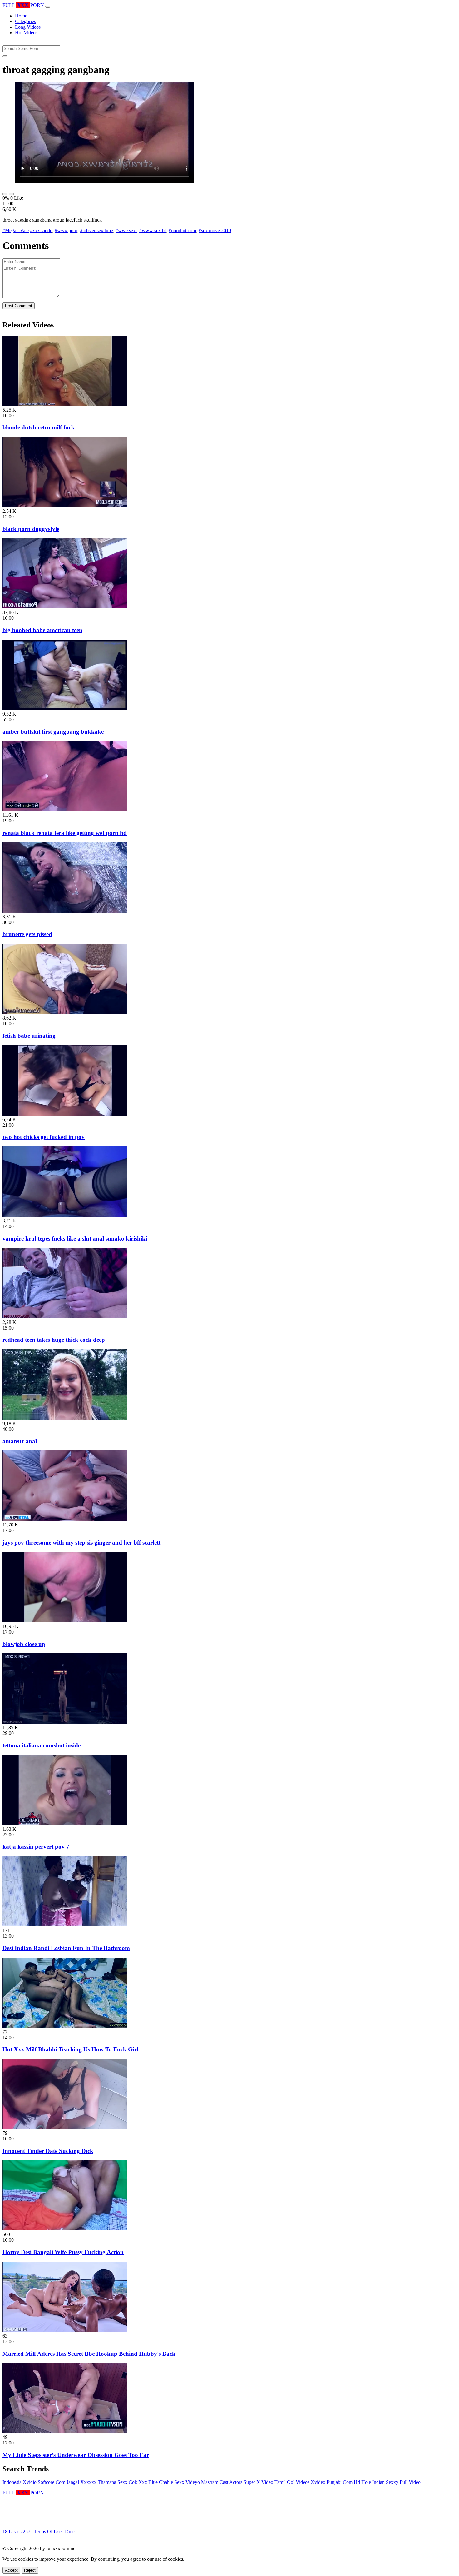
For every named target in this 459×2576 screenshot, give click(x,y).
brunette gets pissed (27, 934)
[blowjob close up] (65, 1621)
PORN (23, 5)
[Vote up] (5, 194)
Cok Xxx (138, 2482)
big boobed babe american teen (42, 630)
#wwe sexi (126, 230)
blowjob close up (24, 1644)
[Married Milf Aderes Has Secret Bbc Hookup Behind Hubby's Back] (65, 2330)
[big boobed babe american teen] (65, 607)
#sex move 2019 (215, 230)
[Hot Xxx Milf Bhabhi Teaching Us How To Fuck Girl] (65, 2026)
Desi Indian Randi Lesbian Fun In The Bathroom (66, 1948)
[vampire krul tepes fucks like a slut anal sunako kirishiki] (65, 1215)
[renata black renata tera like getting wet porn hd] (65, 809)
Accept (11, 2570)
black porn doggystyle (31, 529)
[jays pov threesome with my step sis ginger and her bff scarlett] (65, 1519)
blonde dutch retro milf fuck (39, 427)
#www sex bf (153, 230)
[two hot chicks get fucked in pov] (65, 1114)
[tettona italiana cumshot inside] (65, 1722)
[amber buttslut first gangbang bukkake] (65, 708)
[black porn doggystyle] (65, 505)
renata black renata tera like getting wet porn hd (65, 833)
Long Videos (28, 27)
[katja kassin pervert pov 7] (65, 1823)
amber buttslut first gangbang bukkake (53, 732)
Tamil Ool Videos (292, 2482)
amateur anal (20, 1441)
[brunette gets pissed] (65, 911)
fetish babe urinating (29, 1036)
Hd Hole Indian (369, 2482)
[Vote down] (11, 194)
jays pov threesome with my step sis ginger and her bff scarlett (81, 1543)
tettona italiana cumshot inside (42, 1745)
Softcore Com (52, 2482)
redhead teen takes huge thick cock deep (54, 1340)
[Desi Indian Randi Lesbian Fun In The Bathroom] (65, 1925)
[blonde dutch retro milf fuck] (65, 404)
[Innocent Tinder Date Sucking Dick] (65, 2127)
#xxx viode (41, 230)
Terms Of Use (48, 2531)
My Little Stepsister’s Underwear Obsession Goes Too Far (76, 2455)
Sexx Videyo (187, 2482)
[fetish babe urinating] (65, 1012)
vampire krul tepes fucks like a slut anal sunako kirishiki (75, 1238)
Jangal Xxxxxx (81, 2482)
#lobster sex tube (96, 230)
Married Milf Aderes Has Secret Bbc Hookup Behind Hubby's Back (89, 2354)
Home (21, 16)
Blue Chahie (161, 2482)
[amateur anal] (65, 1418)
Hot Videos (26, 33)
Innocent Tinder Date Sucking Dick (48, 2151)
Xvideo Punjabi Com (332, 2482)
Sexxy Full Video (403, 2482)
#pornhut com (182, 230)
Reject (30, 2570)
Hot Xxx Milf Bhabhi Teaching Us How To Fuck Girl (70, 2049)
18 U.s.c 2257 (16, 2531)
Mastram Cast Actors (222, 2482)
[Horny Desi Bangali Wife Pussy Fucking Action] (65, 2229)
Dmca (71, 2531)
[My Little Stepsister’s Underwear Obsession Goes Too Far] (65, 2431)
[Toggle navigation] (48, 7)
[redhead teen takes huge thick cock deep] (65, 1317)
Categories (25, 21)
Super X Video (258, 2482)
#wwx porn (66, 230)
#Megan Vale (16, 230)
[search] (5, 56)
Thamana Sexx (113, 2482)
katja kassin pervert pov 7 (36, 1847)
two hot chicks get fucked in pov (44, 1137)
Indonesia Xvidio (20, 2482)
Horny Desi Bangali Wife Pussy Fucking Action (63, 2252)
